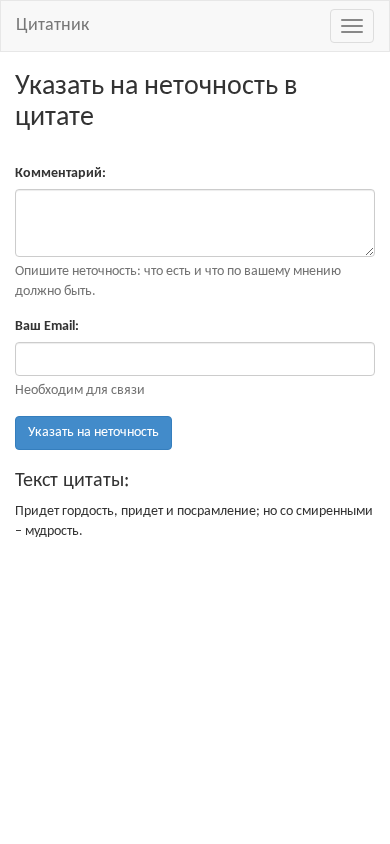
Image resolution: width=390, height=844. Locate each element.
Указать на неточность (93, 432)
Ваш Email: (47, 326)
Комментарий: (60, 173)
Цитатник (52, 25)
